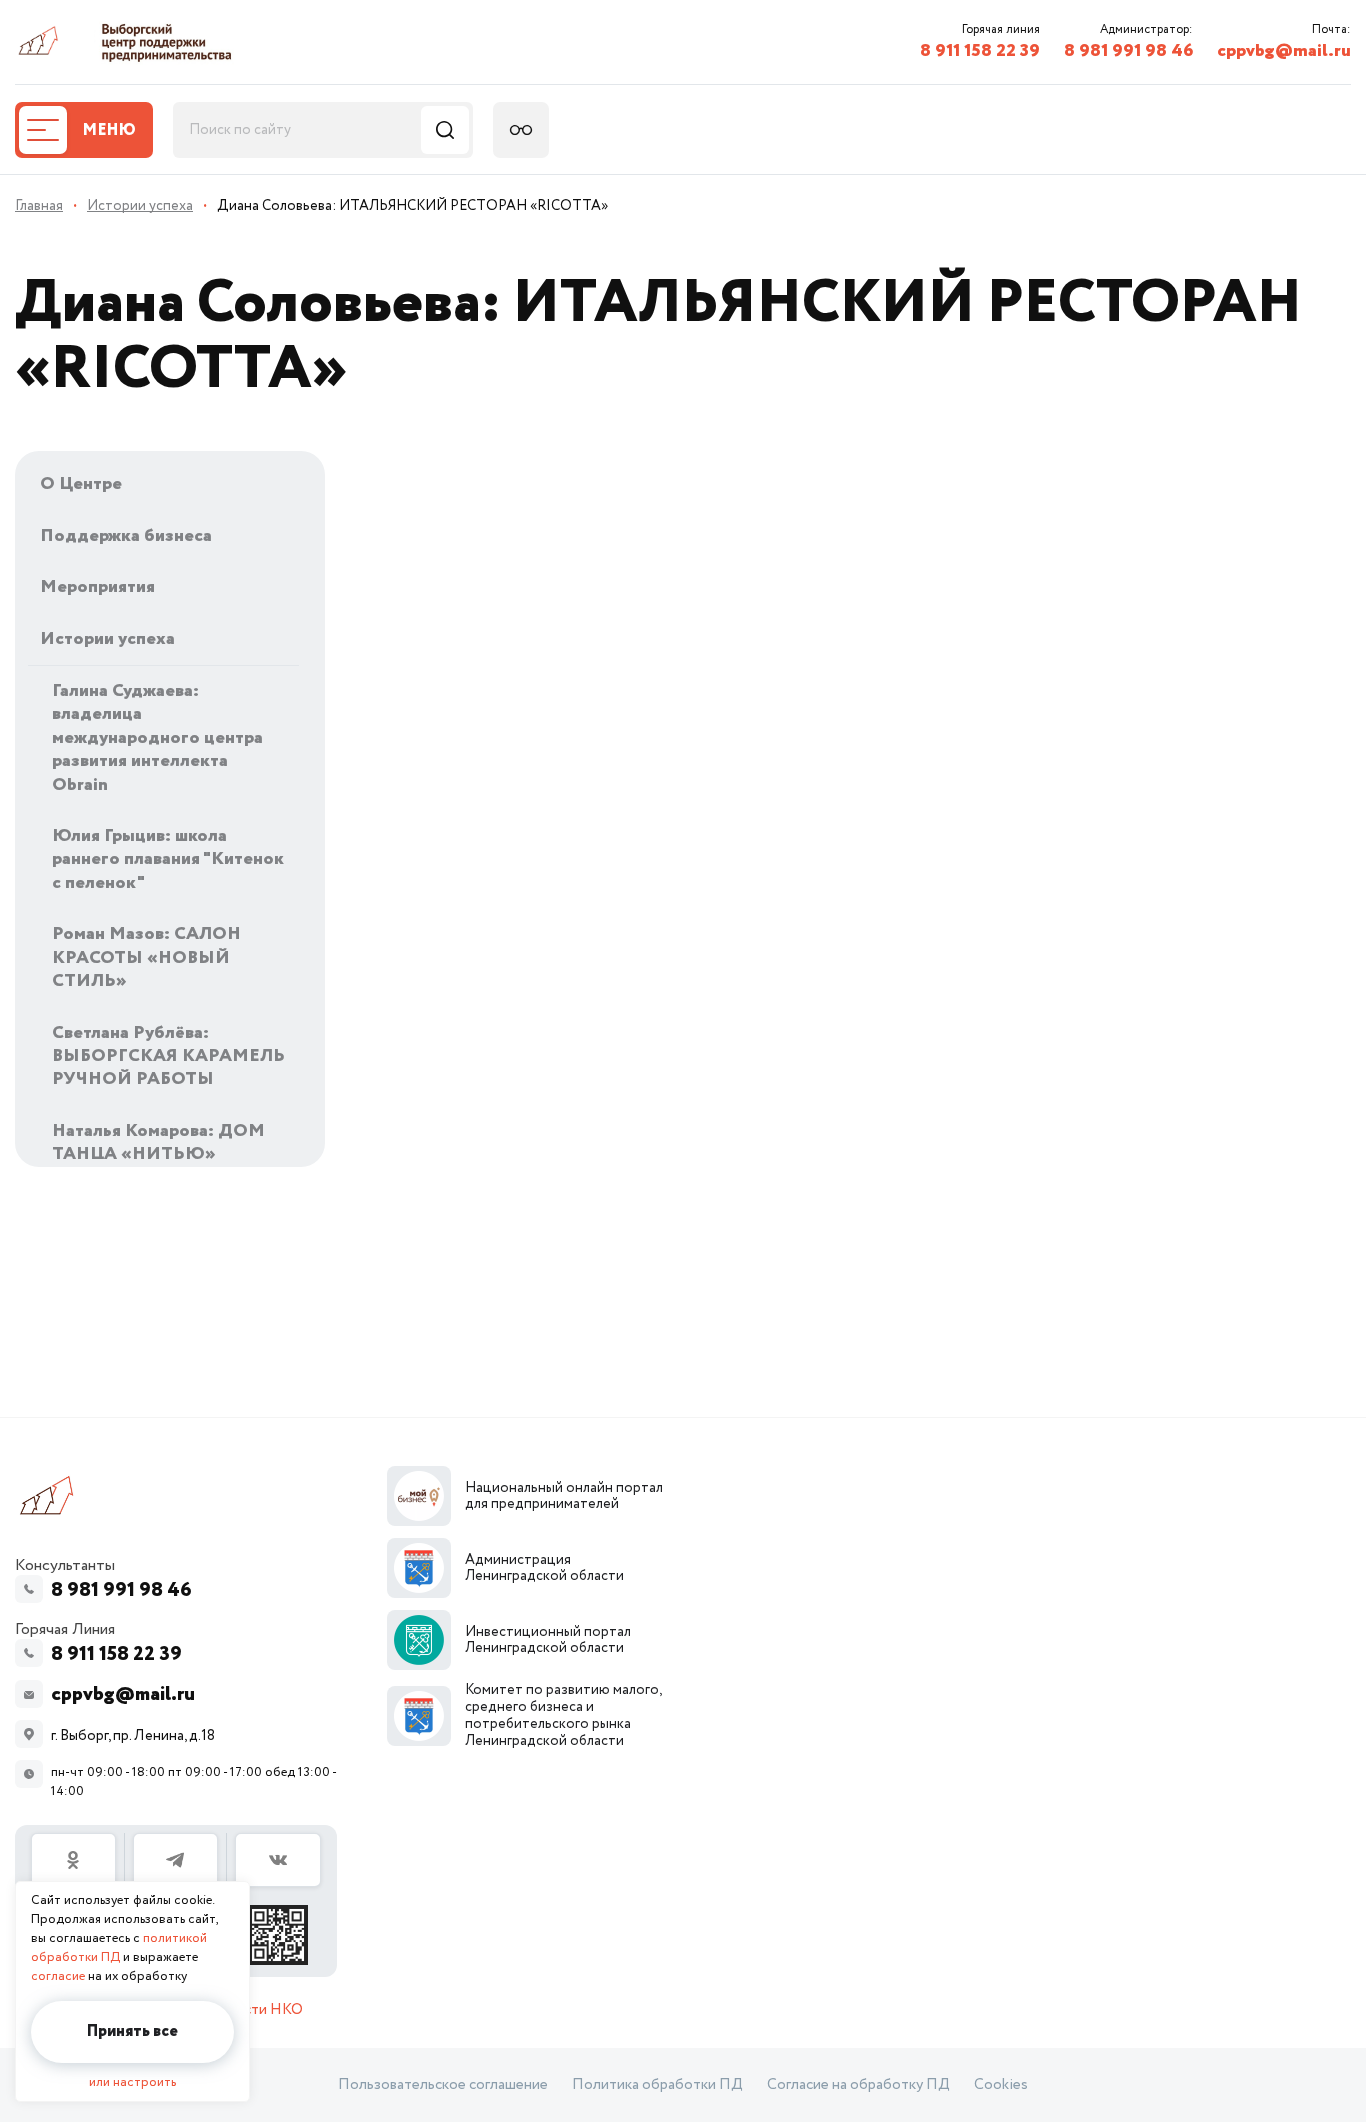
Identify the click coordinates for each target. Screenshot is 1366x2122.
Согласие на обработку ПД (858, 2085)
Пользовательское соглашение (443, 2085)
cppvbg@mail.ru (1284, 51)
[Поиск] (445, 130)
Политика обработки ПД (657, 2085)
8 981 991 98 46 (1128, 51)
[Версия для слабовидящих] (521, 130)
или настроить (132, 2082)
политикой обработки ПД (119, 1948)
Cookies (1001, 2085)
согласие (58, 1976)
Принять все (132, 2031)
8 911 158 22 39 (980, 51)
